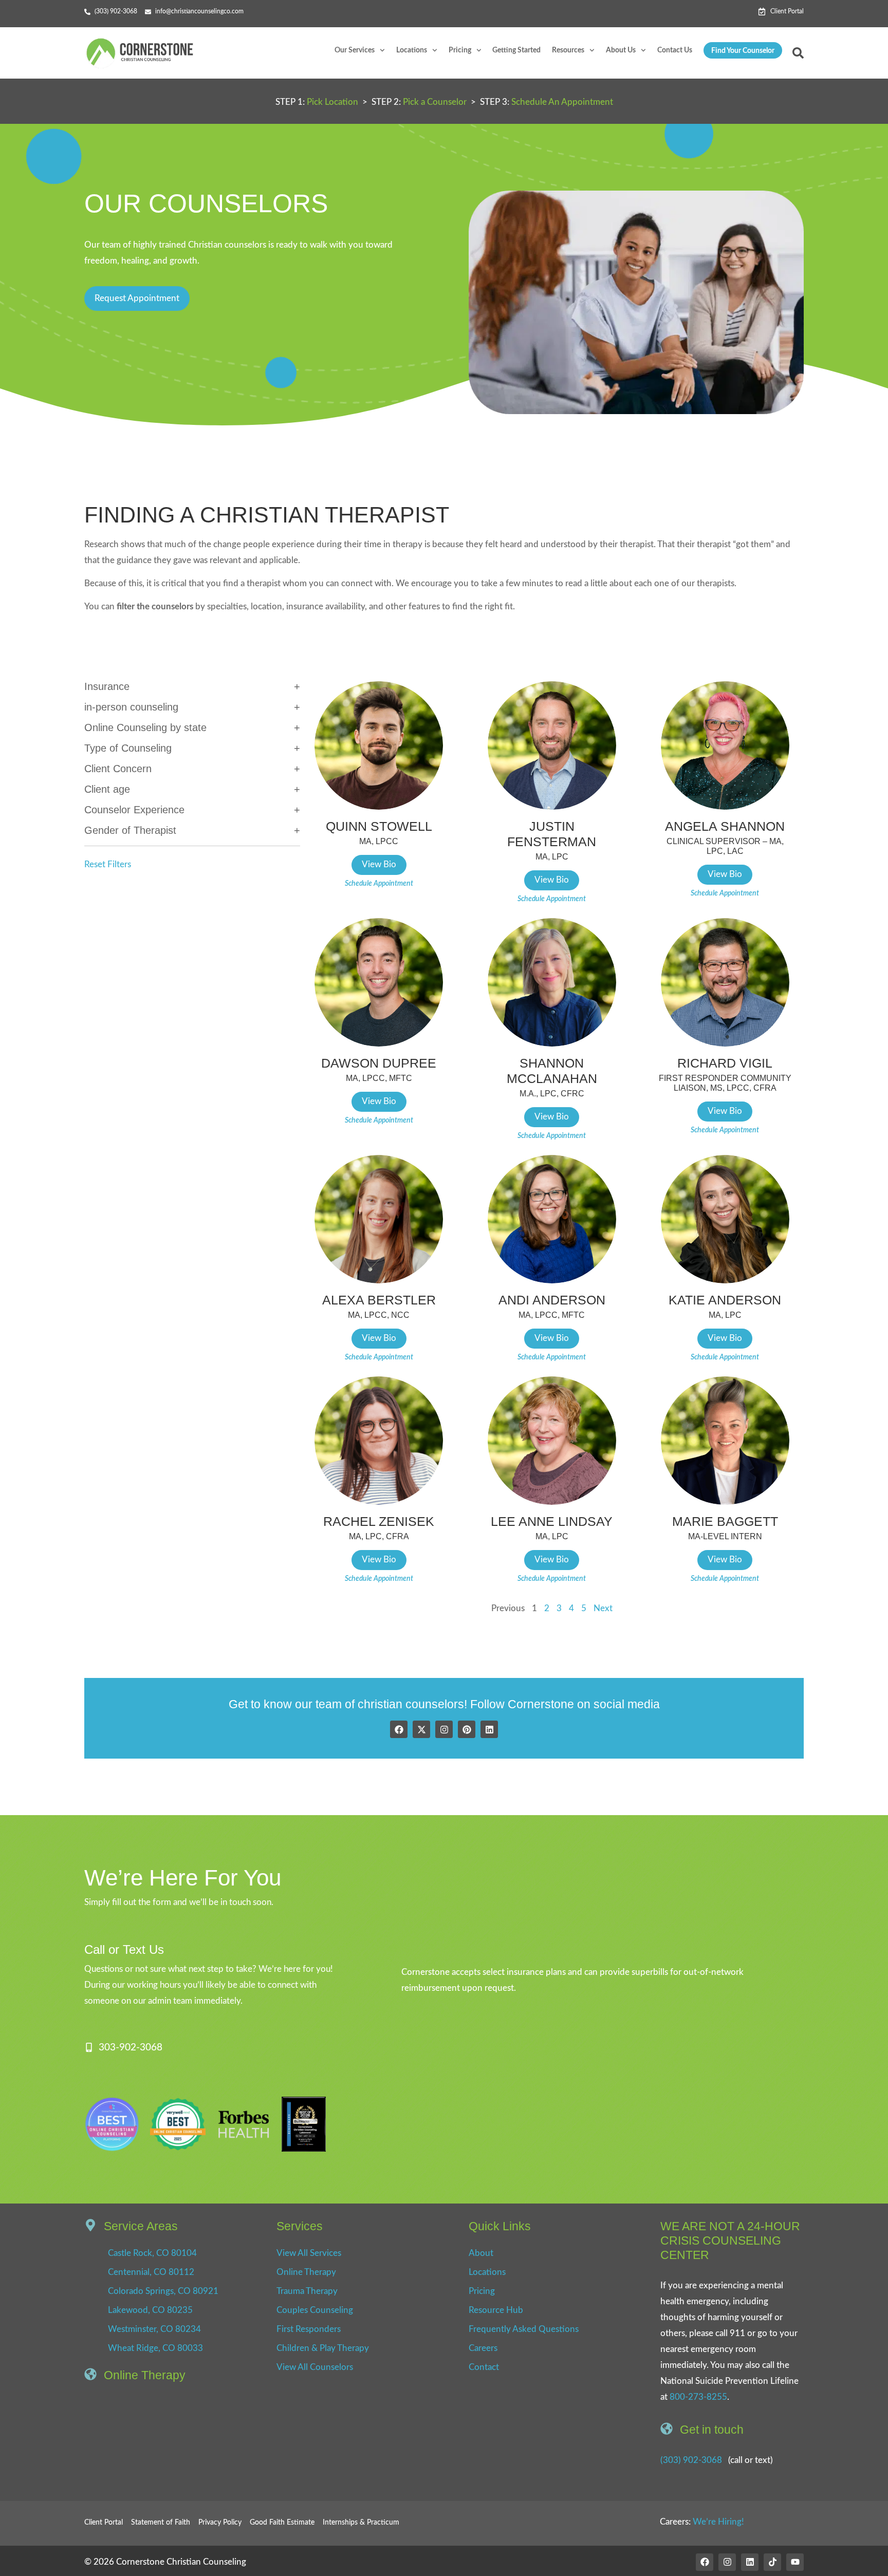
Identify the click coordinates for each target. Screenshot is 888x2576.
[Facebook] (399, 1729)
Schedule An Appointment (562, 102)
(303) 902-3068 (691, 2460)
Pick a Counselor (435, 102)
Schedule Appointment (379, 884)
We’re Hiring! (718, 2522)
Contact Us (675, 50)
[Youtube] (795, 2562)
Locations (412, 50)
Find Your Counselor (743, 51)
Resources (568, 50)
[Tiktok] (772, 2562)
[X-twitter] (421, 1729)
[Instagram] (444, 1729)
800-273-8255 (698, 2397)
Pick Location (332, 102)
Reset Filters (108, 864)
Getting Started (516, 50)
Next (603, 1608)
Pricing (460, 50)
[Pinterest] (467, 1729)
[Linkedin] (489, 1729)
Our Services (355, 50)
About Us (621, 50)
